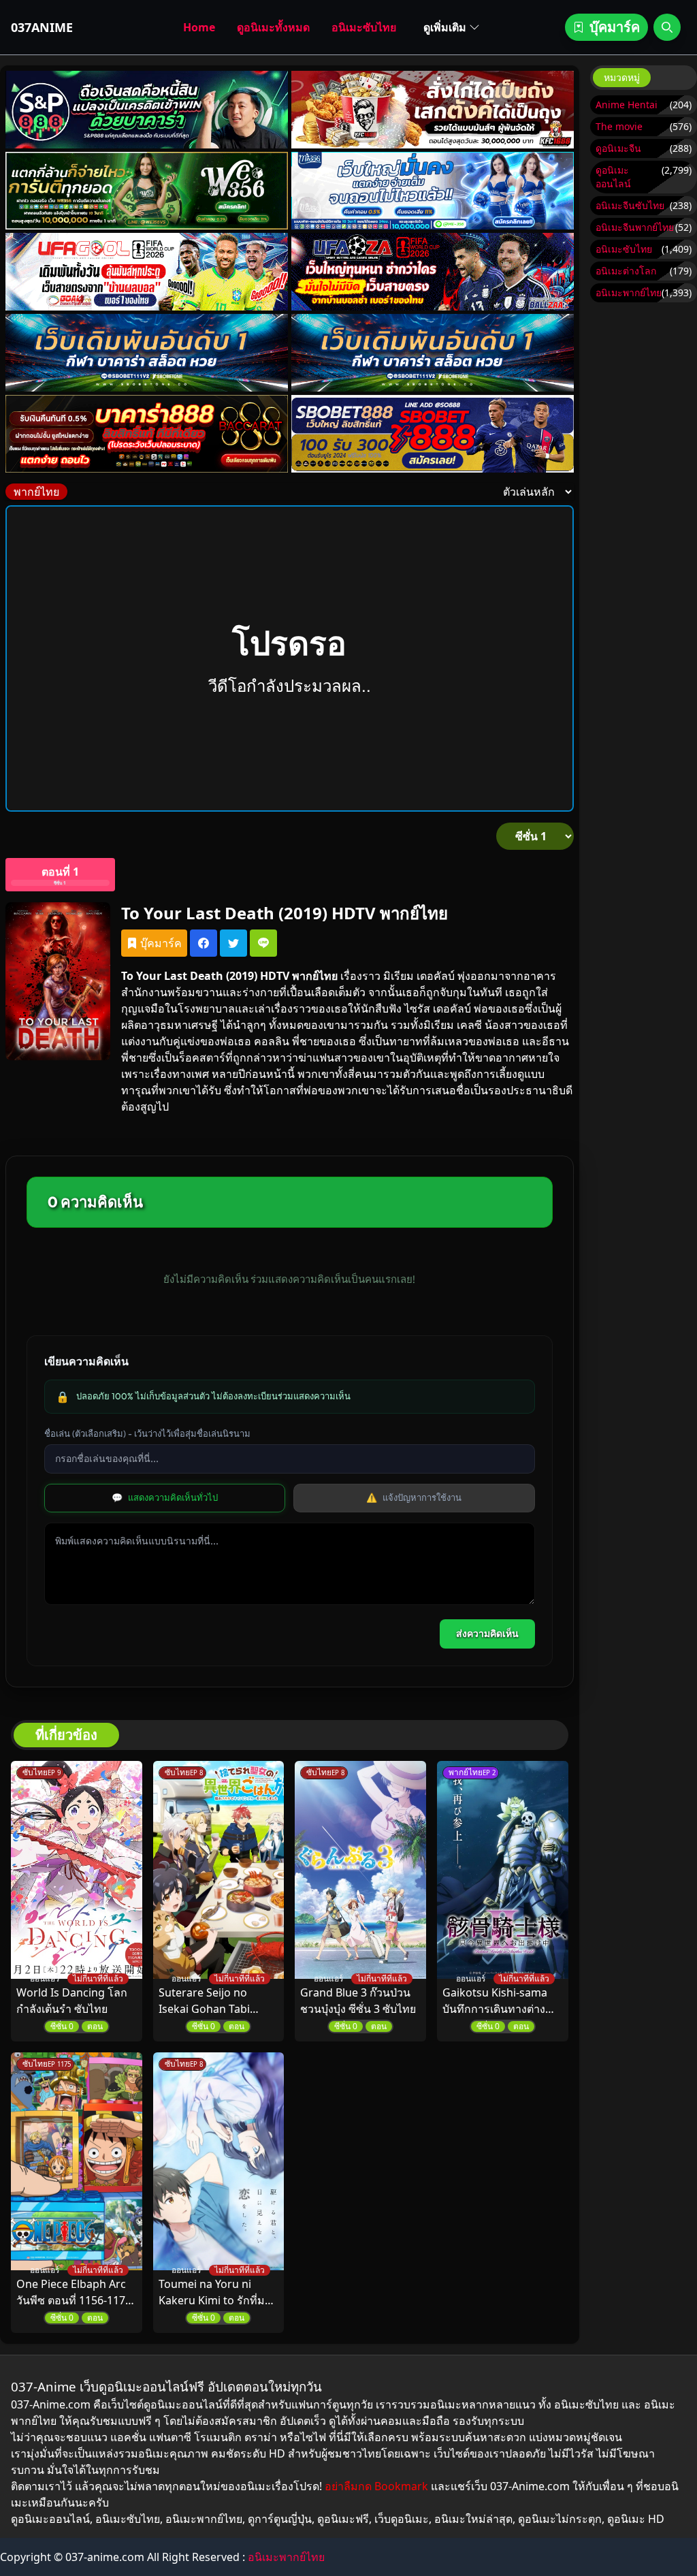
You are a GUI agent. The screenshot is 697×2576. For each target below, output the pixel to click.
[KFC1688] (433, 110)
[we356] (147, 191)
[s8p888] (147, 110)
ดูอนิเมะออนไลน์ (613, 177)
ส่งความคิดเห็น (487, 1634)
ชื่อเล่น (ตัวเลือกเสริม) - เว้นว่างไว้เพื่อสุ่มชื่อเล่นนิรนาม (147, 1433)
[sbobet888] (433, 434)
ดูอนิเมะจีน (618, 148)
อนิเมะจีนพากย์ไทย (635, 227)
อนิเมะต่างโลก (626, 271)
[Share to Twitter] (233, 943)
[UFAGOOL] (147, 272)
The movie (619, 126)
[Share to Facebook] (204, 943)
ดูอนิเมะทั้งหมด (273, 27)
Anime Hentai (627, 105)
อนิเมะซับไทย (364, 27)
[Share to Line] (263, 943)
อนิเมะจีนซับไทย (630, 205)
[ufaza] (433, 272)
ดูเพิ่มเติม (445, 27)
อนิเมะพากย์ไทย (629, 292)
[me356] (433, 191)
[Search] (667, 27)
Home (199, 27)
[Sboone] (147, 353)
